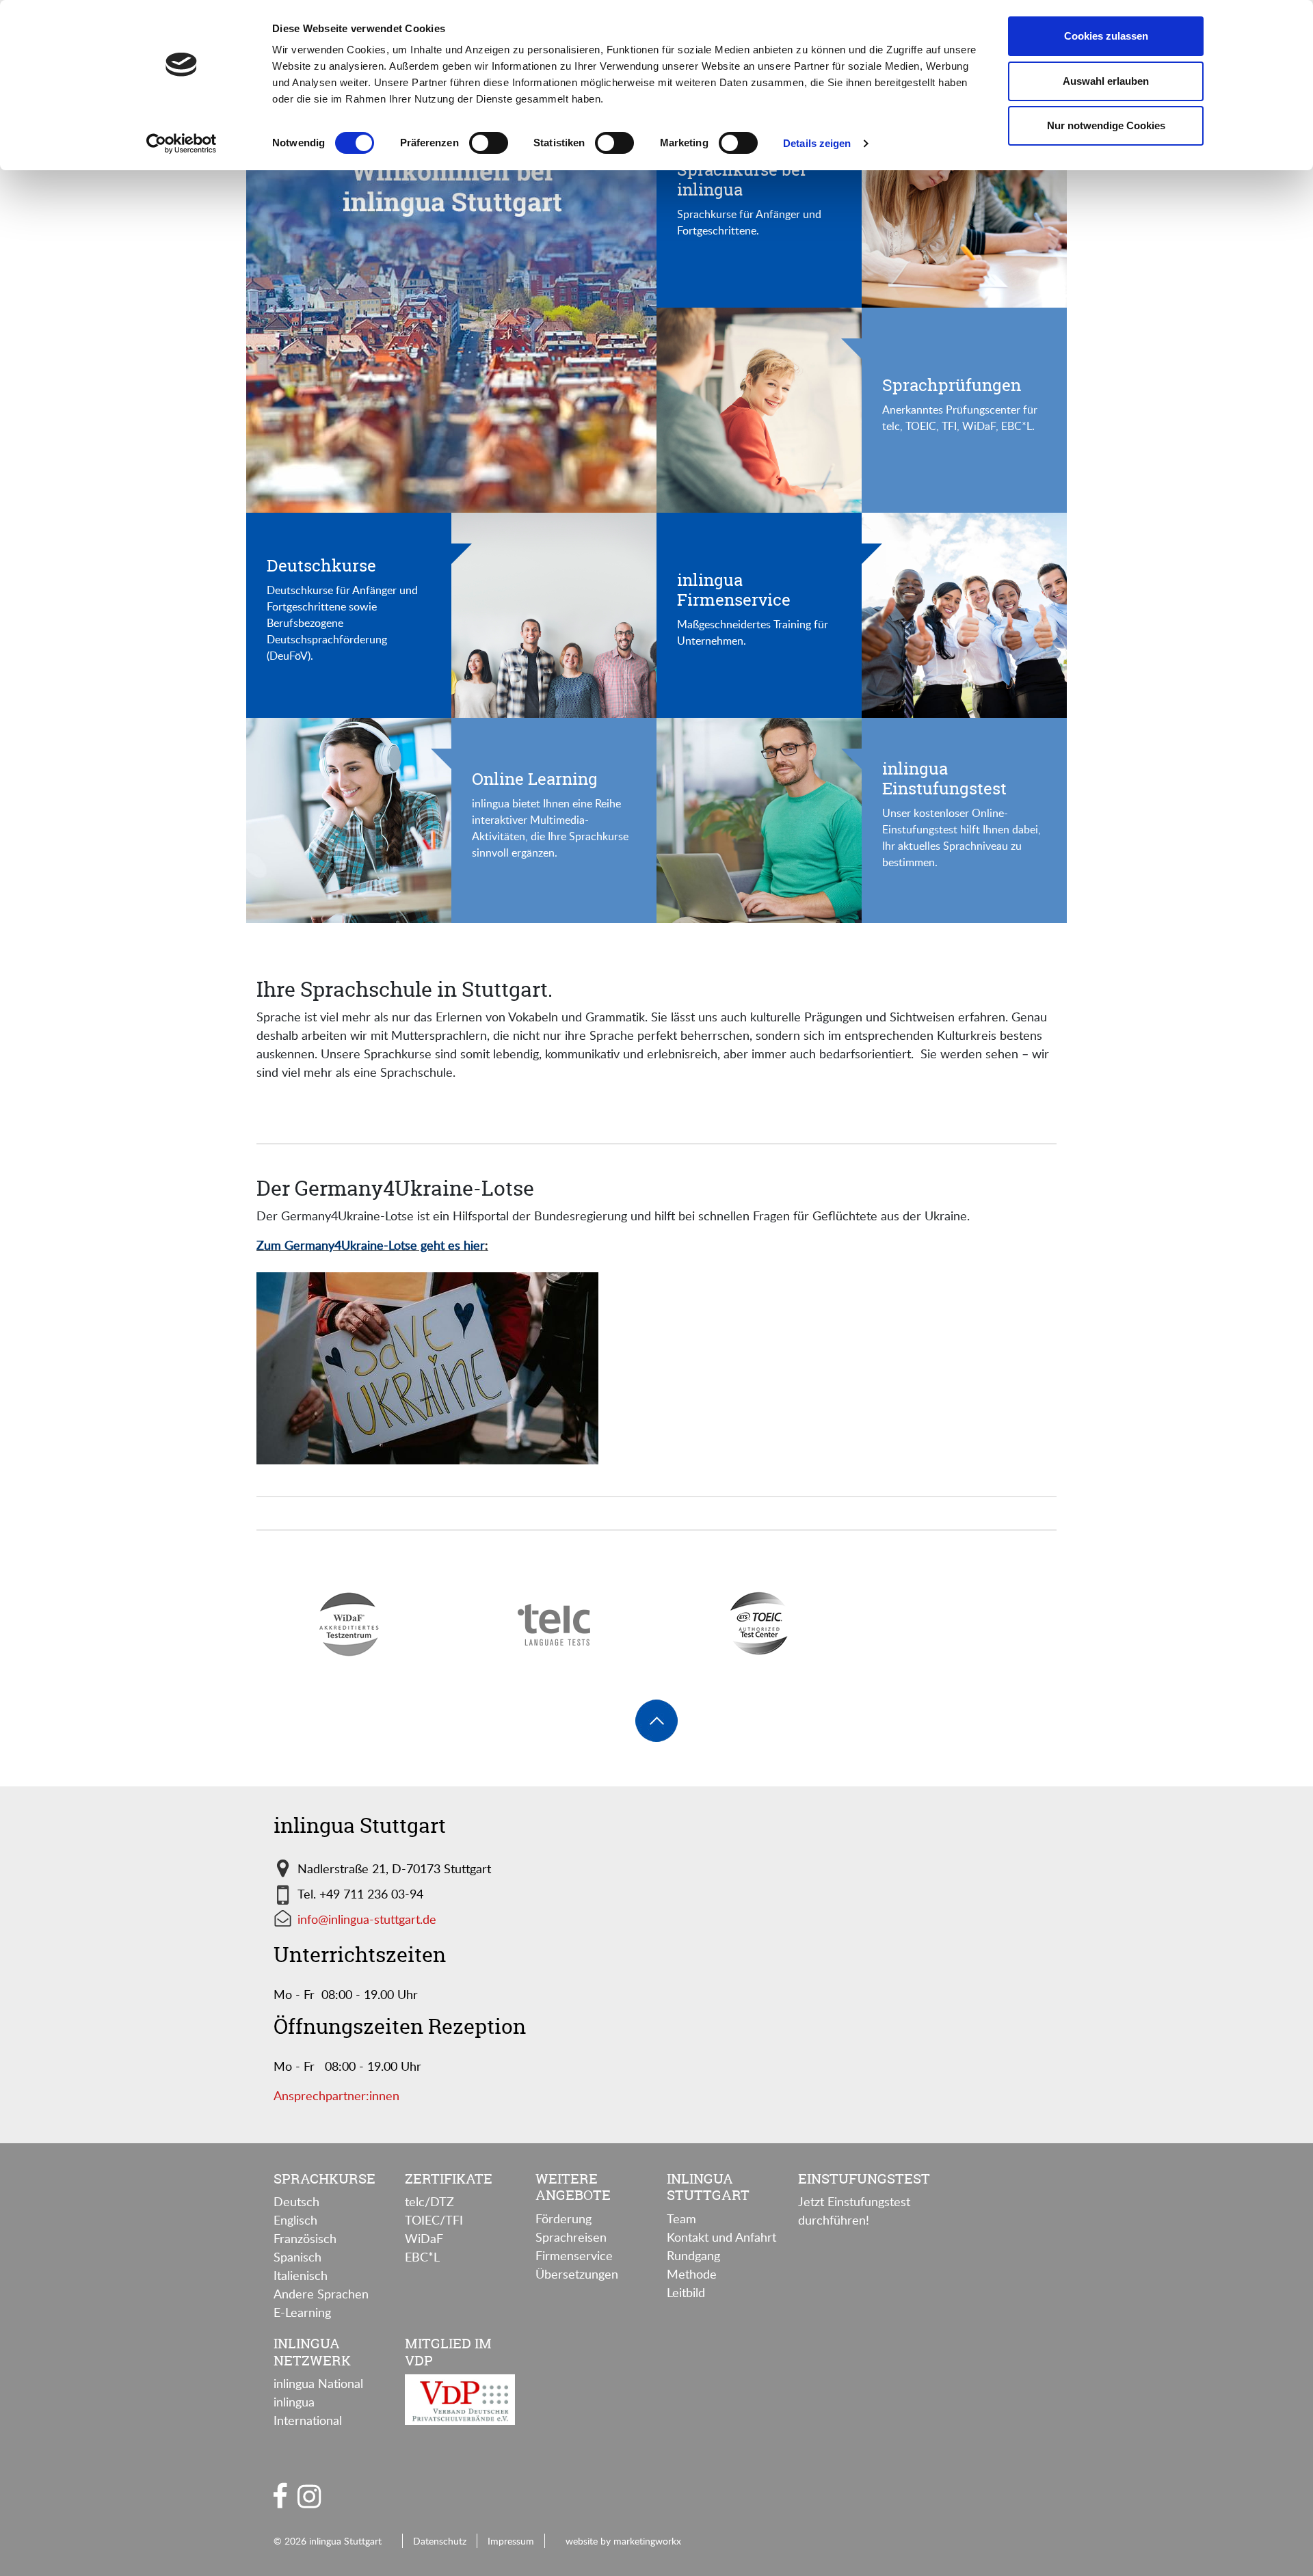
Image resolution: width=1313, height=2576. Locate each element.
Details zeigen (817, 143)
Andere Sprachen (321, 2294)
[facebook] (280, 2495)
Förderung (563, 2218)
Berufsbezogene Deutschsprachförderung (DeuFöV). (327, 639)
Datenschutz (440, 2540)
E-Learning (302, 2312)
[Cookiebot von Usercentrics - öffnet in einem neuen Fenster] (182, 144)
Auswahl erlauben (1106, 81)
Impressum (511, 2540)
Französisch (305, 2238)
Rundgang (693, 2255)
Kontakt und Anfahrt (721, 2237)
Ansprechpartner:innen (336, 2095)
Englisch (295, 2220)
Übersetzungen (577, 2274)
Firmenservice (574, 2255)
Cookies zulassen (1106, 36)
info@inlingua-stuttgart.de (367, 1919)
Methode (692, 2274)
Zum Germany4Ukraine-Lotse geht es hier (371, 1245)
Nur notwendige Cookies (1106, 125)
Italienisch (301, 2275)
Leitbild (686, 2292)
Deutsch (296, 2201)
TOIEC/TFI (434, 2220)
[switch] (489, 143)
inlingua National (318, 2383)
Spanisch (297, 2257)
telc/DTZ (429, 2201)
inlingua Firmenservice (734, 590)
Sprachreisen (571, 2237)
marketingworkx (647, 2540)
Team (681, 2218)
